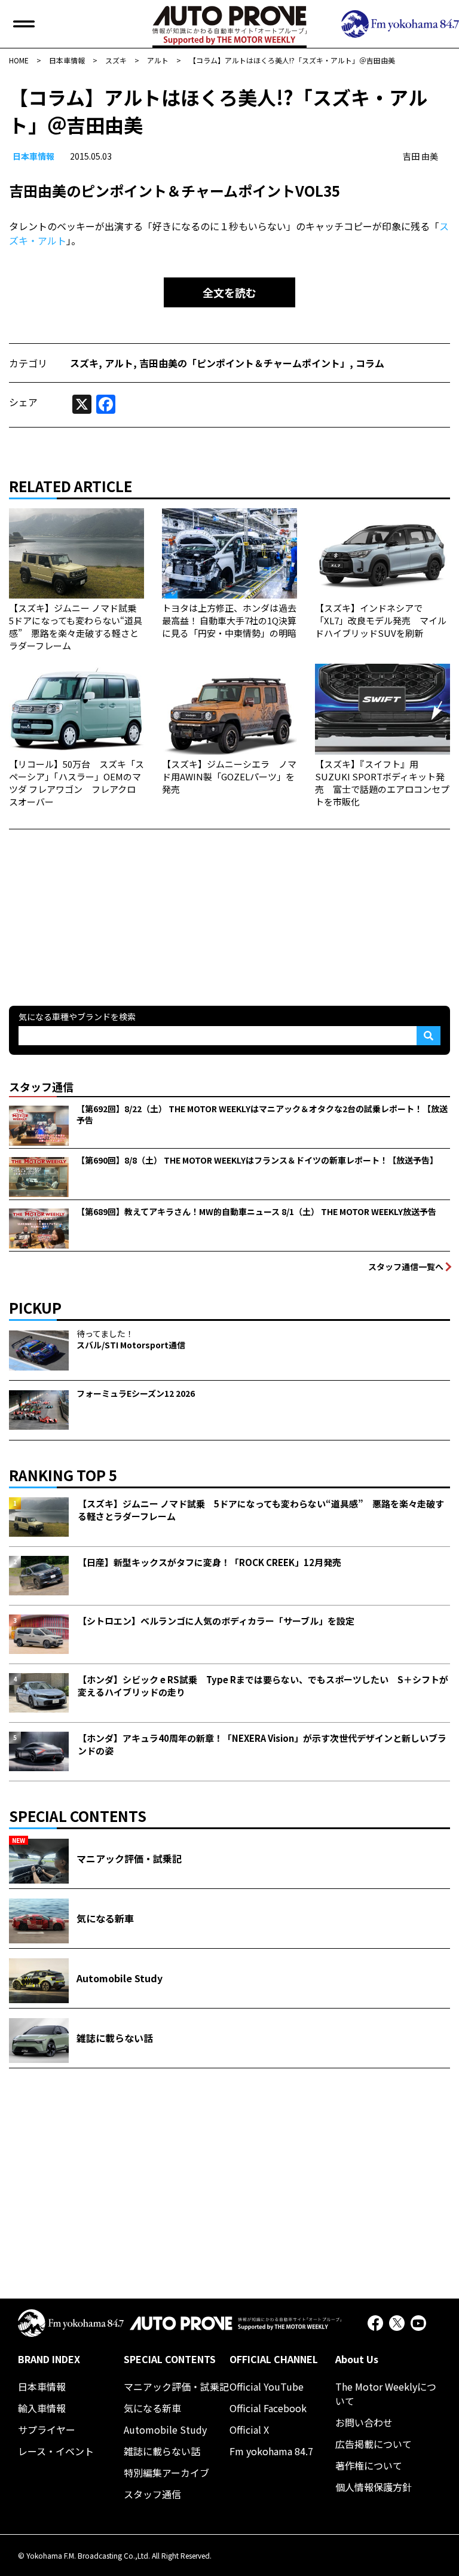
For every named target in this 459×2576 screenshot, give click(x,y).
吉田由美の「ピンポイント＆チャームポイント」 (244, 363)
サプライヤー (47, 2430)
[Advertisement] (99, 904)
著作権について (369, 2465)
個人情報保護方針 (374, 2487)
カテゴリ (28, 363)
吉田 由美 (420, 156)
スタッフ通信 (152, 2494)
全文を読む (229, 292)
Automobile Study (165, 2430)
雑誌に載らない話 (162, 2451)
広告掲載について (374, 2444)
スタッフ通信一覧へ (406, 1266)
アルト (119, 363)
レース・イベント (56, 2451)
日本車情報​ (33, 156)
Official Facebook (268, 2408)
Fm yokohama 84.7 (271, 2451)
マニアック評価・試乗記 (176, 2386)
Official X (249, 2430)
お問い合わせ (364, 2422)
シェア (23, 402)
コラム (370, 363)
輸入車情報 (42, 2408)
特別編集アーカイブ (166, 2473)
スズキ (84, 363)
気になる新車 (152, 2408)
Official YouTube (267, 2386)
